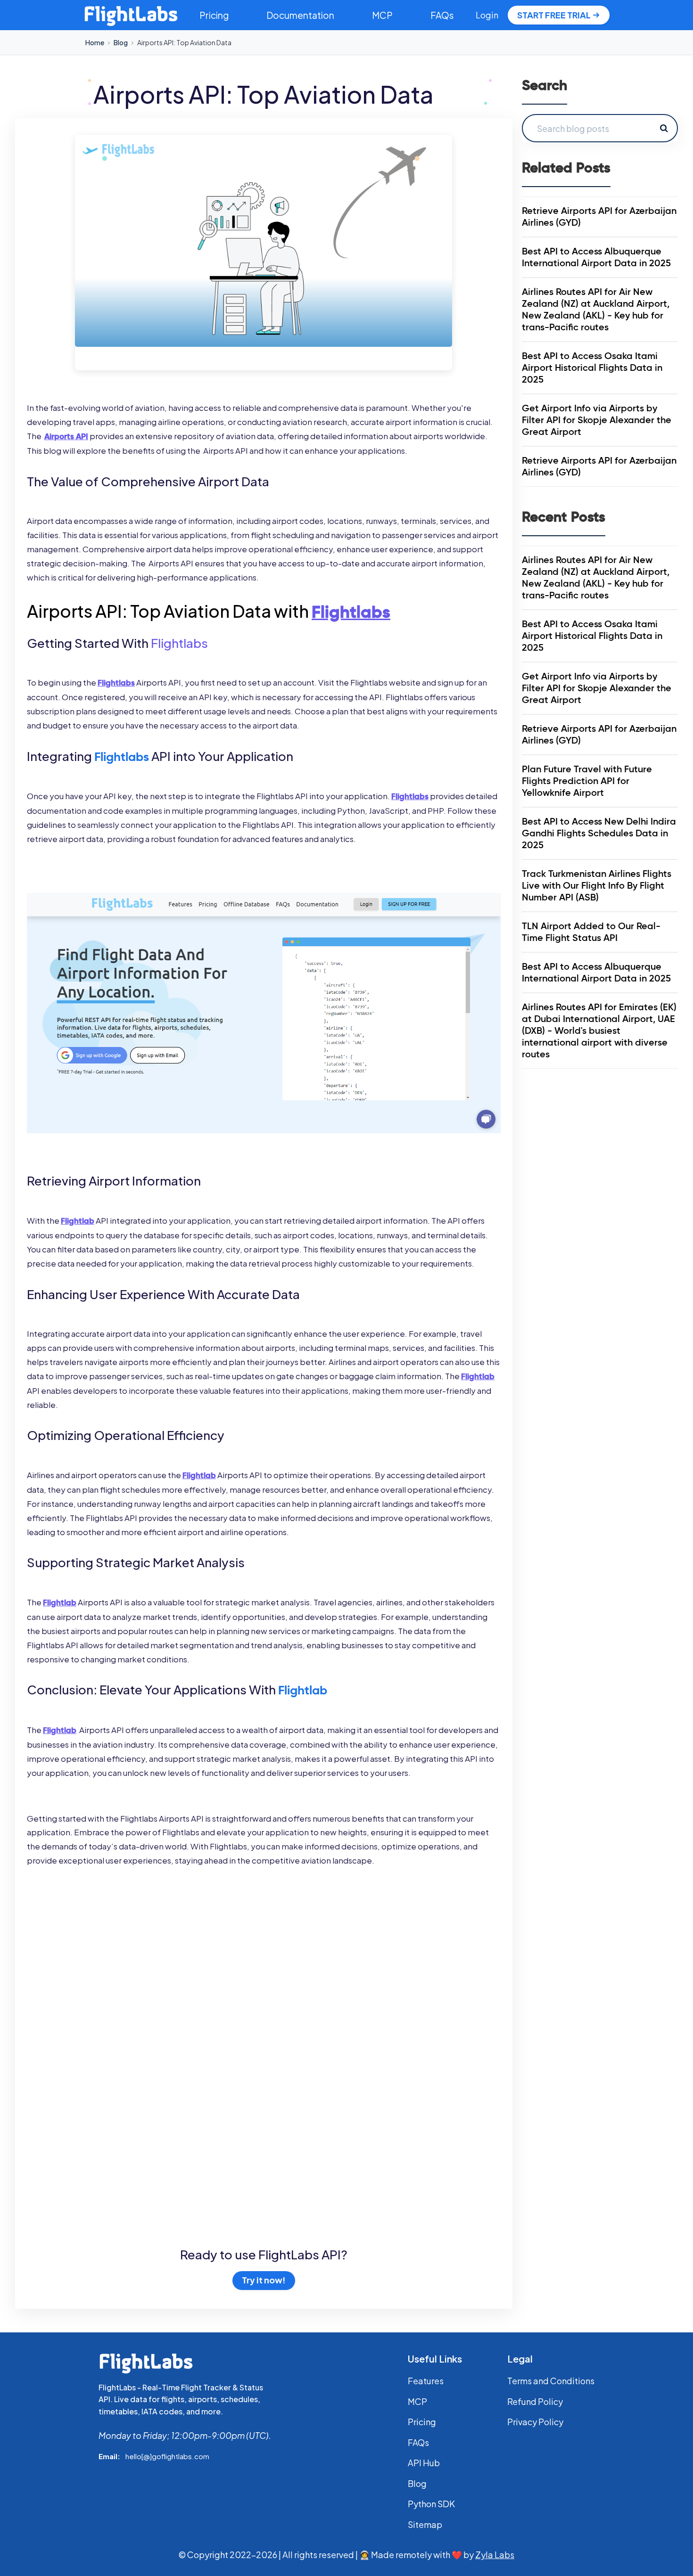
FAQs (442, 15)
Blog (121, 42)
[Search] (664, 128)
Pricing (214, 15)
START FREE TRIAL (554, 15)
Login (487, 15)
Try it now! (264, 2280)
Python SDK (431, 2504)
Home (95, 42)
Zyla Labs (495, 2555)
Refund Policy (535, 2401)
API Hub (424, 2463)
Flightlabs (179, 643)
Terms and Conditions (551, 2381)
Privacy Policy (535, 2422)
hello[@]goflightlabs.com (167, 2456)
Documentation (300, 15)
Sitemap (425, 2524)
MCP (382, 15)
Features (426, 2381)
